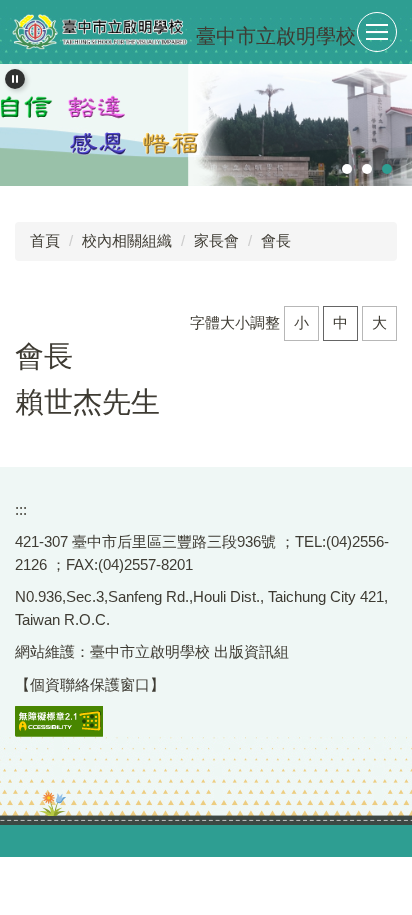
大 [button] (379, 322)
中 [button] (340, 322)
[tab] (347, 169)
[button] (15, 79)
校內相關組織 (127, 240)
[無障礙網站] (59, 720)
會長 (276, 240)
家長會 (216, 240)
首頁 (45, 240)
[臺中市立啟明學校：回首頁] (100, 32)
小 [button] (301, 322)
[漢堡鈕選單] (377, 32)
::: (21, 509)
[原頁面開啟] (206, 125)
